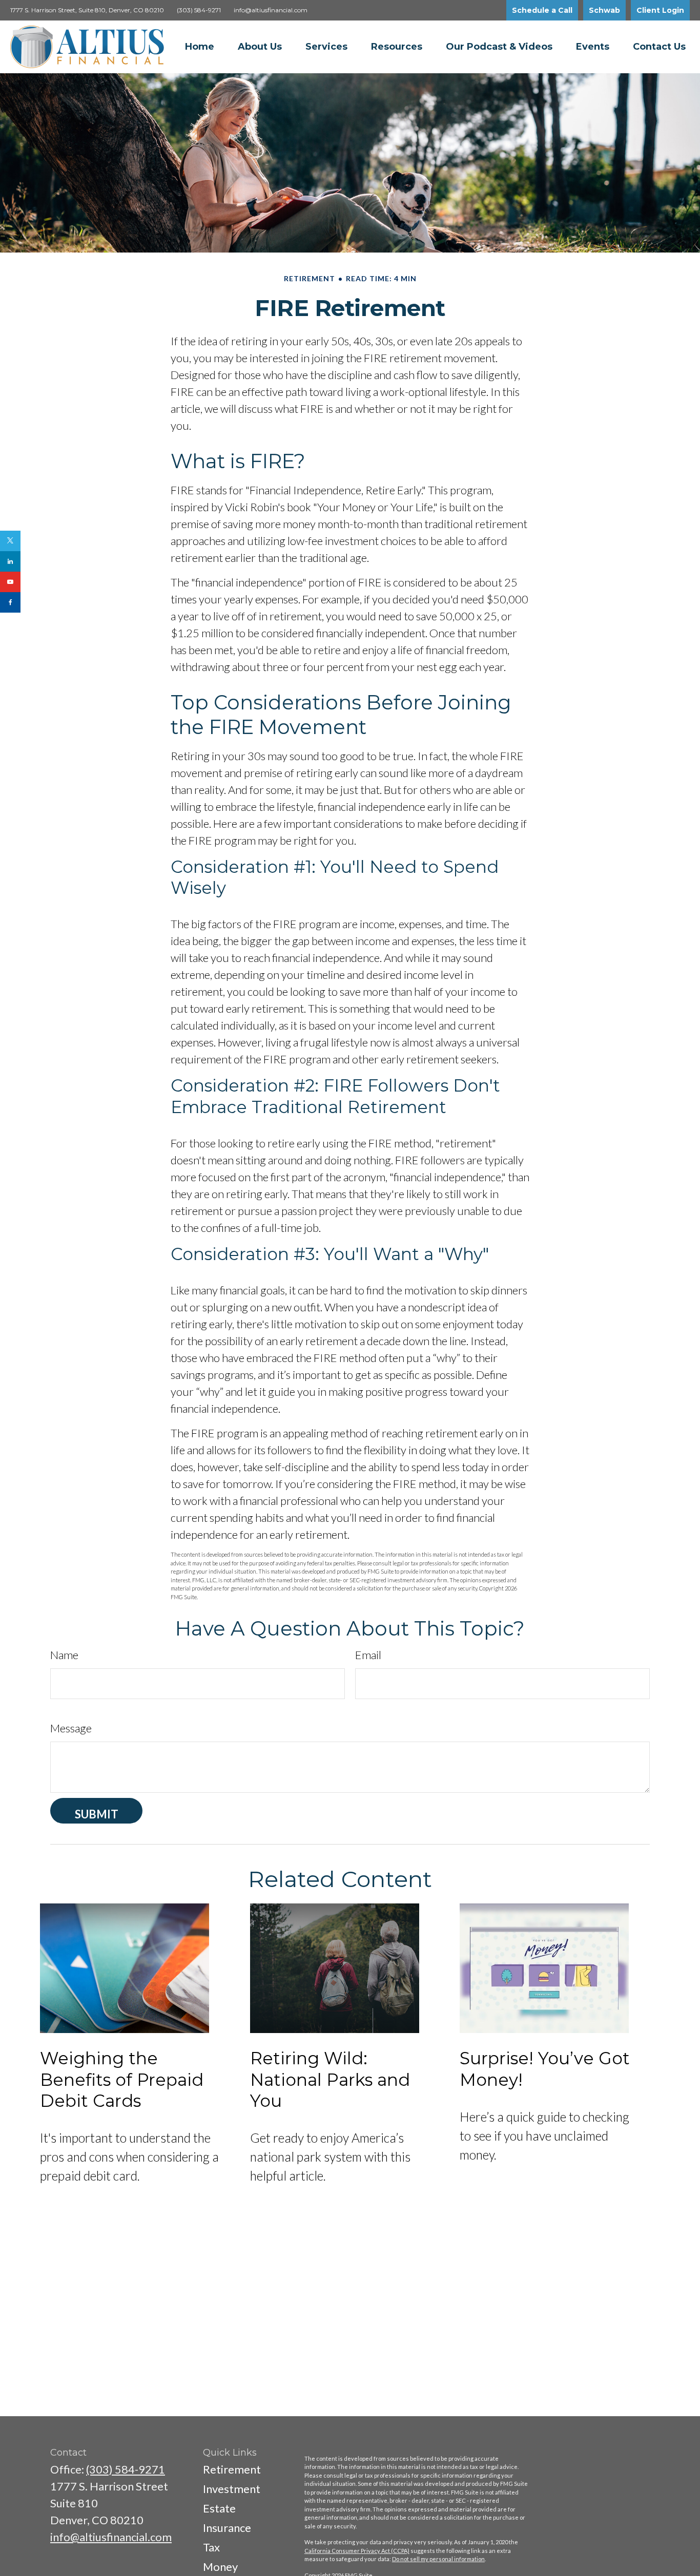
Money (220, 2567)
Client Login (660, 10)
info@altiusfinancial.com (271, 10)
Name (64, 1655)
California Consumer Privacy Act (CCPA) (357, 2551)
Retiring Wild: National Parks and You (330, 2079)
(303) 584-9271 (199, 10)
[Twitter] (10, 541)
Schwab (604, 10)
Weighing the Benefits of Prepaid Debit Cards (122, 2079)
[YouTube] (10, 582)
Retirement (232, 2469)
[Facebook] (10, 602)
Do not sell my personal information (438, 2559)
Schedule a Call (542, 10)
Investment (232, 2489)
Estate (219, 2508)
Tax (211, 2547)
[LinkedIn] (10, 561)
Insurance (227, 2528)
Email (368, 1655)
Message (71, 1728)
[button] (200, 47)
